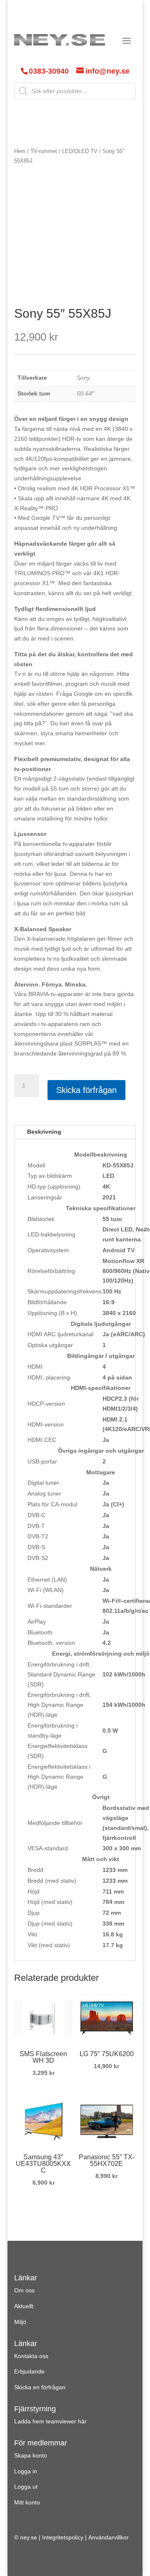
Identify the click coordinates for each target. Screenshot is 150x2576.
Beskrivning (44, 1132)
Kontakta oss (31, 2356)
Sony (83, 378)
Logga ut (26, 2487)
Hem (20, 151)
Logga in (26, 2471)
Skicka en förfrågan (40, 2387)
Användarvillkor (109, 2537)
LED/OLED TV (80, 151)
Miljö (20, 2322)
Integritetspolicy (63, 2537)
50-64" (85, 393)
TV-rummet (44, 151)
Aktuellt (24, 2306)
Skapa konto (31, 2455)
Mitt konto (27, 2502)
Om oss (24, 2290)
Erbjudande (29, 2371)
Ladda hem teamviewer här (50, 2421)
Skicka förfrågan (86, 1090)
